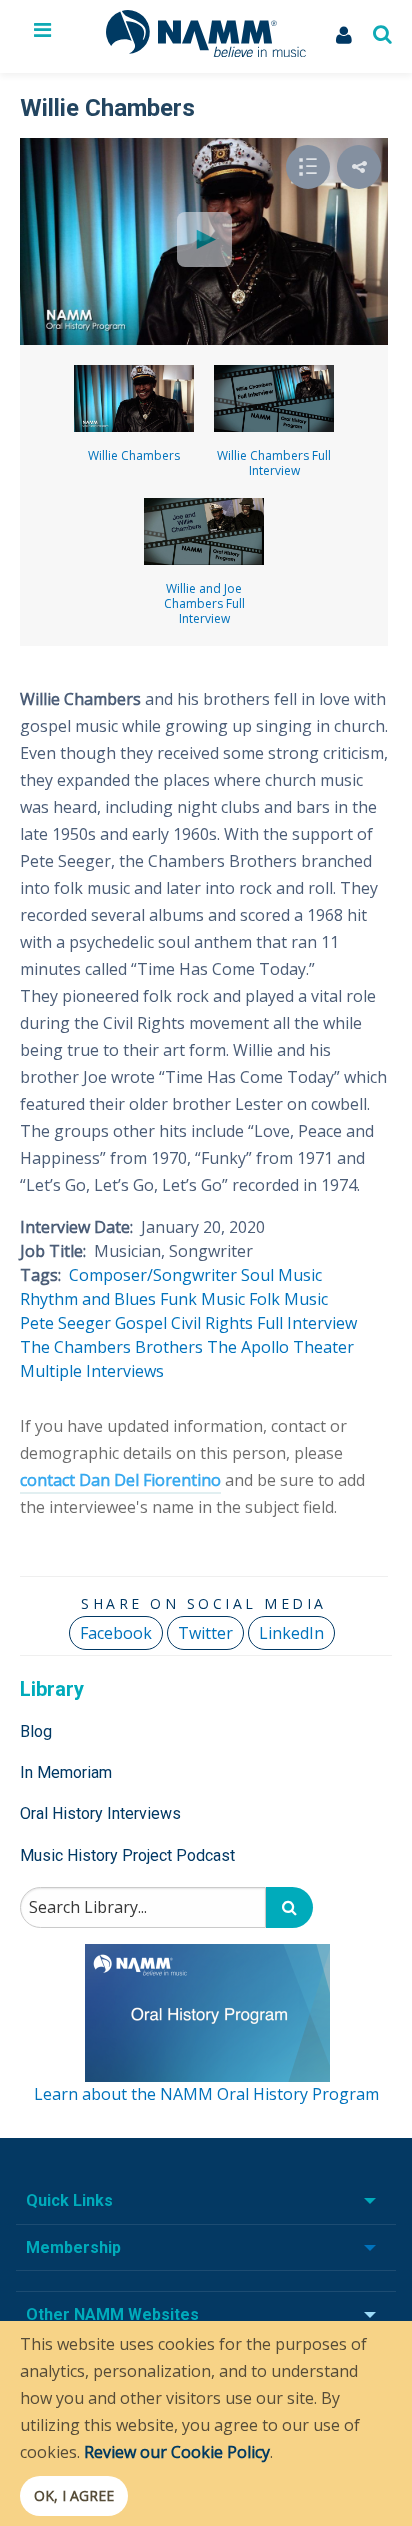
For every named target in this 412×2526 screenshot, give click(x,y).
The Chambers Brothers (111, 1347)
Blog (36, 1731)
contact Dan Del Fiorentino (120, 1480)
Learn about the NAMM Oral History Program (206, 2094)
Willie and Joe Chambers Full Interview (204, 603)
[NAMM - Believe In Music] (206, 51)
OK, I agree (74, 2495)
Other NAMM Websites (112, 2314)
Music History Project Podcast (127, 1855)
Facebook (116, 1633)
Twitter (205, 1633)
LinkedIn (291, 1633)
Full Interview (307, 1323)
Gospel (141, 1323)
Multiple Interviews (92, 1371)
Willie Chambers (134, 455)
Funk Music (202, 1299)
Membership (73, 2247)
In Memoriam (66, 1772)
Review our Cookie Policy (177, 2452)
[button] (359, 167)
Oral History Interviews (100, 1813)
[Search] (289, 1907)
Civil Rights (212, 1323)
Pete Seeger (65, 1323)
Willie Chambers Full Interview (274, 463)
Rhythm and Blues (88, 1299)
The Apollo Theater (280, 1347)
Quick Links (69, 2200)
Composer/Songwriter (153, 1275)
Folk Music (288, 1299)
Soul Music (281, 1275)
